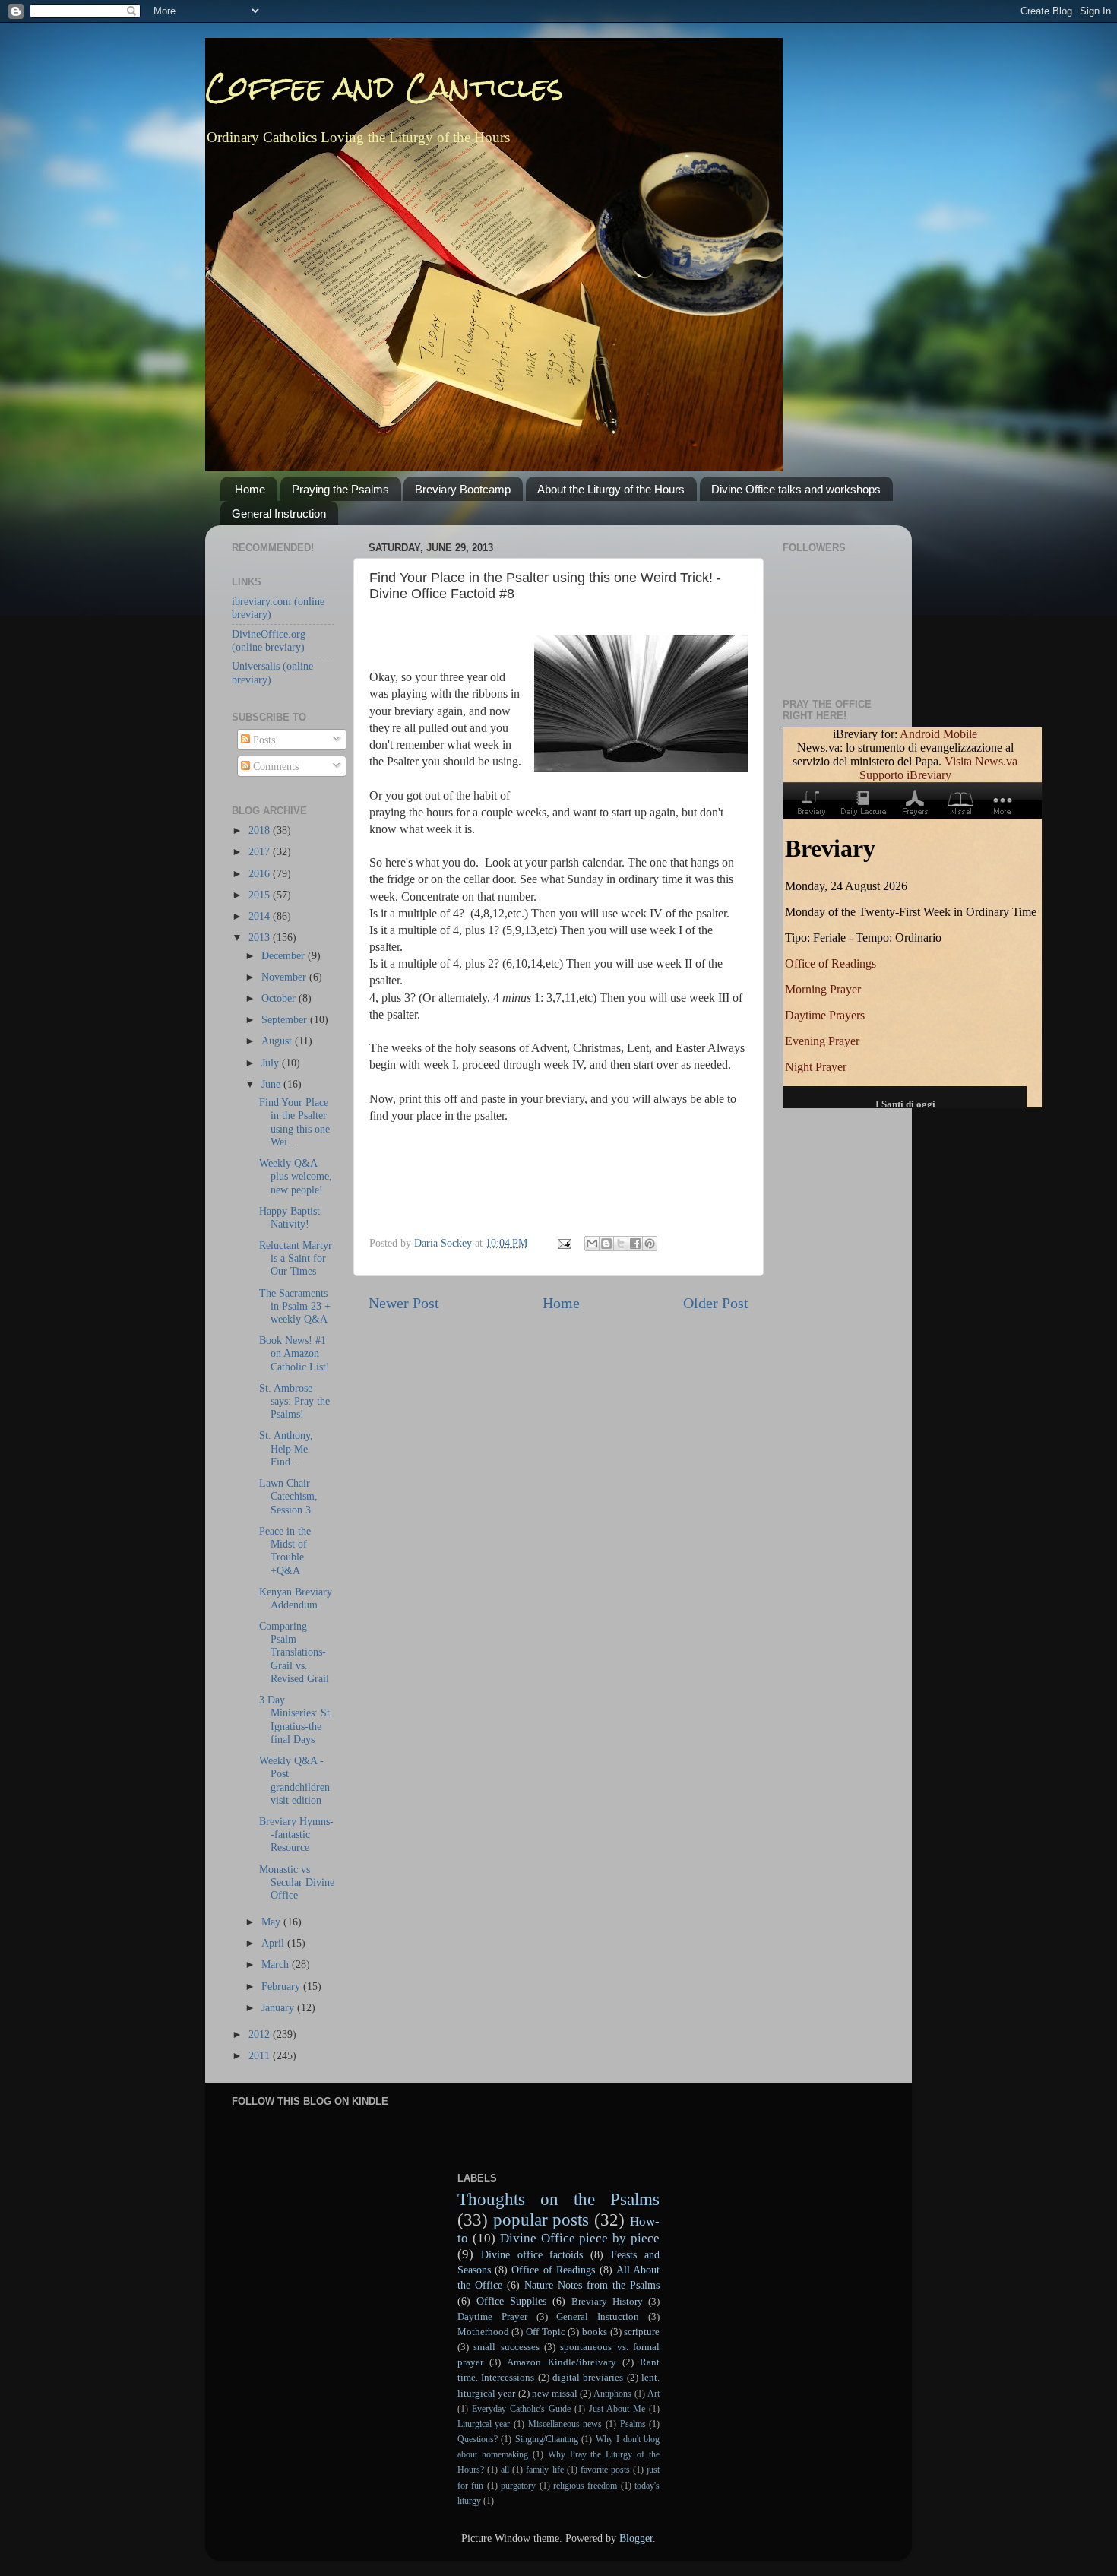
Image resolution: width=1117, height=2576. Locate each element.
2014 (261, 916)
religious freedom (585, 2486)
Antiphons (612, 2394)
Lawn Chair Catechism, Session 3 (288, 1496)
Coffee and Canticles (384, 87)
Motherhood (483, 2332)
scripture (642, 2332)
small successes (506, 2347)
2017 (261, 851)
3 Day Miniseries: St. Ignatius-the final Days (296, 1719)
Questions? (478, 2439)
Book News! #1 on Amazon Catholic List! (294, 1353)
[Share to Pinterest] (650, 1244)
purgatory (518, 2486)
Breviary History (607, 2301)
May (272, 1922)
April (274, 1943)
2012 (261, 2034)
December (285, 955)
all (505, 2470)
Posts (263, 740)
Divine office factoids (532, 2254)
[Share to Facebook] (635, 1244)
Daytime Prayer (492, 2316)
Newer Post (404, 1303)
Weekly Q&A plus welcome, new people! (296, 1176)
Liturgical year (484, 2424)
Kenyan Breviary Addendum (296, 1598)
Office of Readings (553, 2270)
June (272, 1084)
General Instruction (279, 513)
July (272, 1063)
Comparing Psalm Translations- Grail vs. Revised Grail (294, 1652)
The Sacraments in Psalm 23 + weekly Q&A (295, 1306)
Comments (274, 766)
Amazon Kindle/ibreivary (561, 2362)
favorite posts (605, 2470)
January (279, 2007)
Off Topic (546, 2332)
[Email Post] (563, 1243)
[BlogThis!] (606, 1244)
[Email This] (592, 1244)
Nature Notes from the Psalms (592, 2285)
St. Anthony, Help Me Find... (286, 1448)
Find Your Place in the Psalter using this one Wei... (294, 1122)
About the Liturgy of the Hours (611, 489)
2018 (261, 830)
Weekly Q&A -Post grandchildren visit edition (294, 1780)
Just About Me (617, 2409)
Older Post (716, 1303)
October (280, 998)
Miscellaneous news (565, 2424)
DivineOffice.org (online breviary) (269, 640)
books (595, 2332)
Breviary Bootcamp (463, 489)
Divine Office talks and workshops (796, 489)
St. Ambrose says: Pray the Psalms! (294, 1401)
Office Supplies (511, 2301)
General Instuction (598, 2316)
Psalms (633, 2424)
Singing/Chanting (547, 2439)
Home (250, 489)
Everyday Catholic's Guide (521, 2409)
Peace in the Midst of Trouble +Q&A (285, 1551)
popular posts (541, 2220)
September (286, 1019)
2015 (261, 895)
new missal (554, 2393)
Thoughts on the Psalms (559, 2199)
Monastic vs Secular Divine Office (297, 1882)
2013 (261, 937)
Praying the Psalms (340, 489)
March (277, 1964)
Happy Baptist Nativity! (290, 1217)
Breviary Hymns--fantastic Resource (296, 1835)
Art (653, 2394)
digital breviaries (588, 2377)
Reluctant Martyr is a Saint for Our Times (296, 1258)
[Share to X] (621, 1244)
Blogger (636, 2538)
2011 (261, 2055)
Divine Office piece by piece (580, 2238)
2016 (261, 873)
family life (544, 2470)
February (282, 1986)
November (285, 977)
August (278, 1041)
